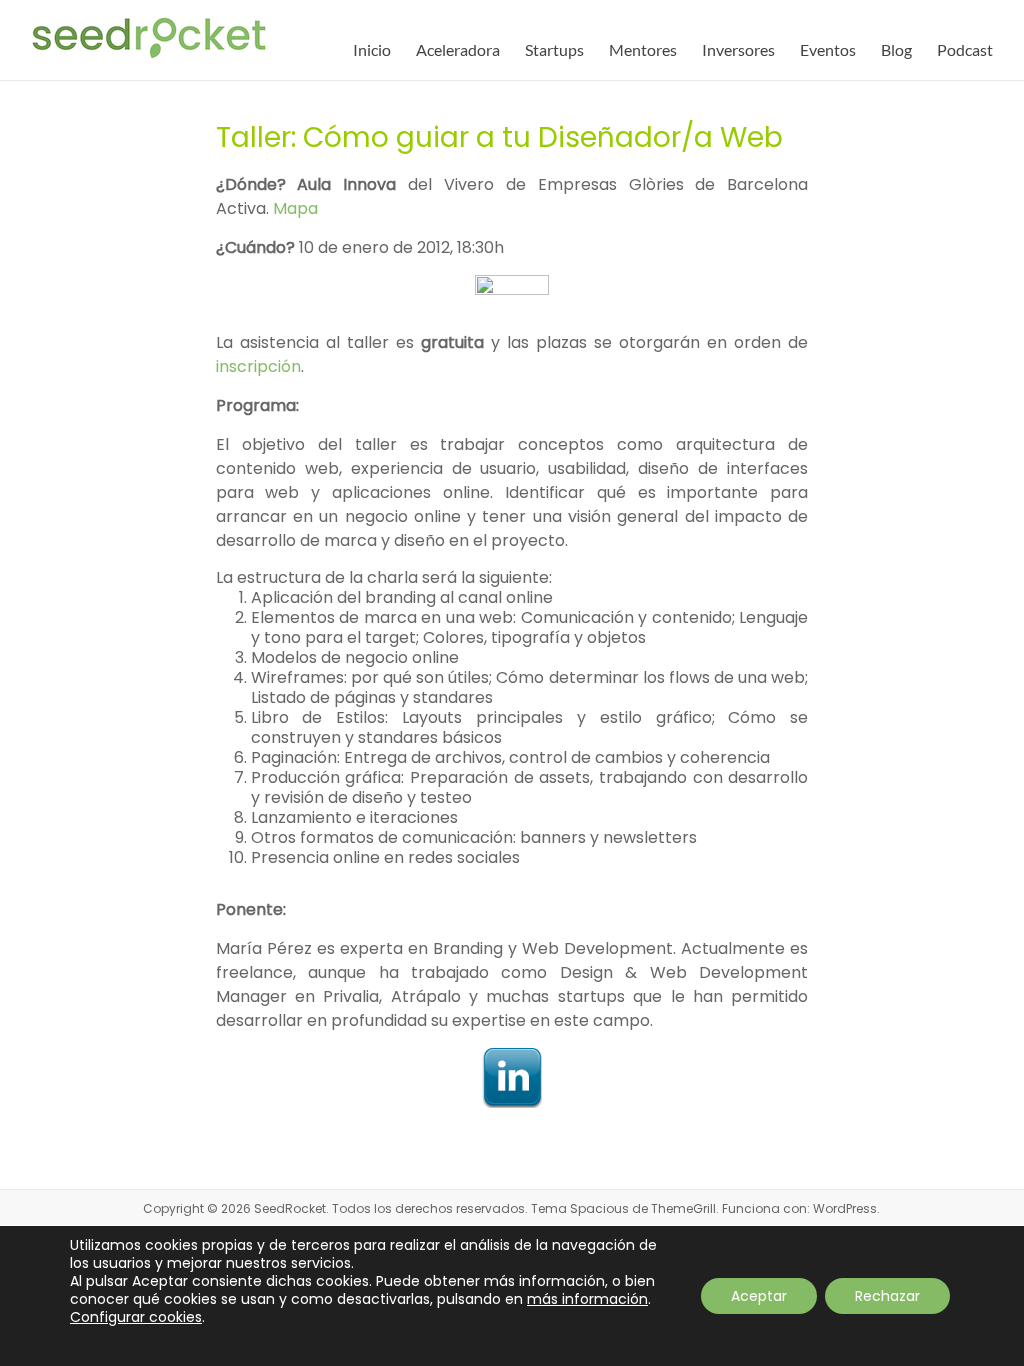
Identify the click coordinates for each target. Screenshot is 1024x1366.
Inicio (372, 49)
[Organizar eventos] (512, 290)
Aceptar (759, 1296)
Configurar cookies (136, 1317)
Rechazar (887, 1296)
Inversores (738, 49)
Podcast (965, 49)
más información (587, 1299)
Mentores (643, 49)
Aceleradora (458, 49)
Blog (896, 49)
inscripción (258, 366)
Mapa (295, 208)
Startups (554, 49)
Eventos (828, 49)
